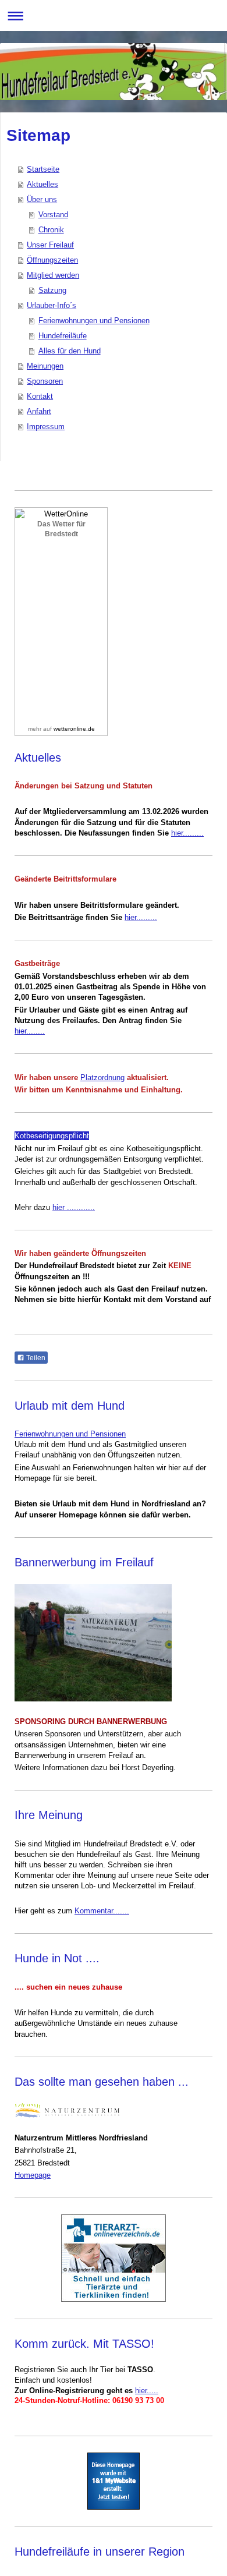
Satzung (52, 290)
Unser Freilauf (50, 245)
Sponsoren (45, 381)
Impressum (46, 427)
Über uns (42, 199)
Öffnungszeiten (52, 260)
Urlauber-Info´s (52, 305)
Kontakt (40, 396)
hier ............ (74, 1207)
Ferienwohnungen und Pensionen (94, 321)
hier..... (147, 2391)
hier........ (30, 1031)
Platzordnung (102, 1078)
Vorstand (53, 215)
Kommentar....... (102, 1911)
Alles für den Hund (70, 351)
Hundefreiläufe (63, 336)
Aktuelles (42, 184)
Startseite (43, 169)
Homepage (33, 2175)
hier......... (187, 833)
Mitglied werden (53, 275)
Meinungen (45, 366)
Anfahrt (39, 411)
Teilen (35, 1358)
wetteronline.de (74, 729)
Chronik (51, 230)
